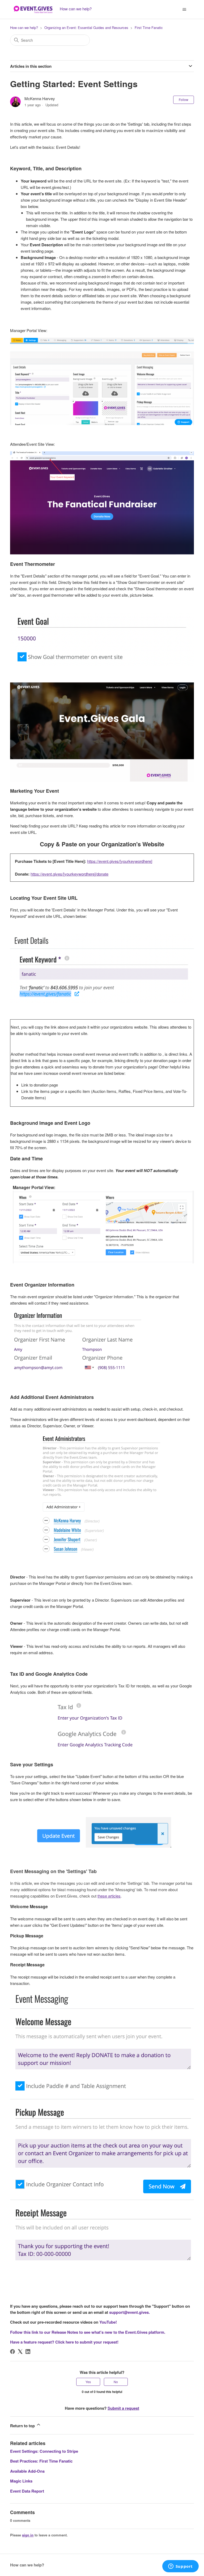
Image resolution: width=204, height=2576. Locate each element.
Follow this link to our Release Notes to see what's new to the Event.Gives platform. (88, 2332)
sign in (28, 2535)
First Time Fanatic (149, 27)
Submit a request (123, 2408)
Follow (184, 99)
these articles (109, 1896)
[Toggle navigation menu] (184, 10)
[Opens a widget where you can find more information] (180, 2567)
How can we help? (24, 27)
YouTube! (108, 2322)
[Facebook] (12, 2352)
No (116, 2382)
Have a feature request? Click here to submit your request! (64, 2342)
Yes (88, 2382)
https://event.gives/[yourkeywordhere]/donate (69, 874)
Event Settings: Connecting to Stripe (44, 2451)
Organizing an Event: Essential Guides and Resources (86, 27)
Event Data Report (27, 2491)
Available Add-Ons (27, 2471)
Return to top (23, 2426)
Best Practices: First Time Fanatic (41, 2461)
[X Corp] (20, 2352)
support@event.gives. (129, 2312)
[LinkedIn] (28, 2352)
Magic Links (21, 2481)
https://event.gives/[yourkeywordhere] (120, 861)
